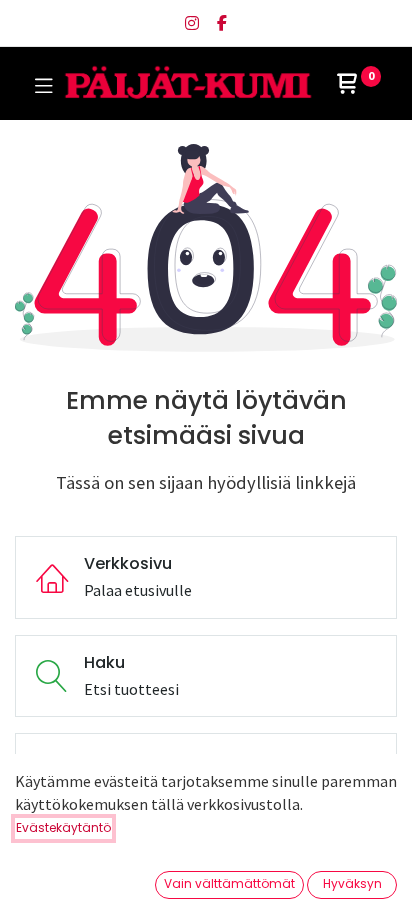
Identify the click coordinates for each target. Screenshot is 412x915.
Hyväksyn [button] (352, 883)
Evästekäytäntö (63, 827)
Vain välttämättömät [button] (229, 883)
